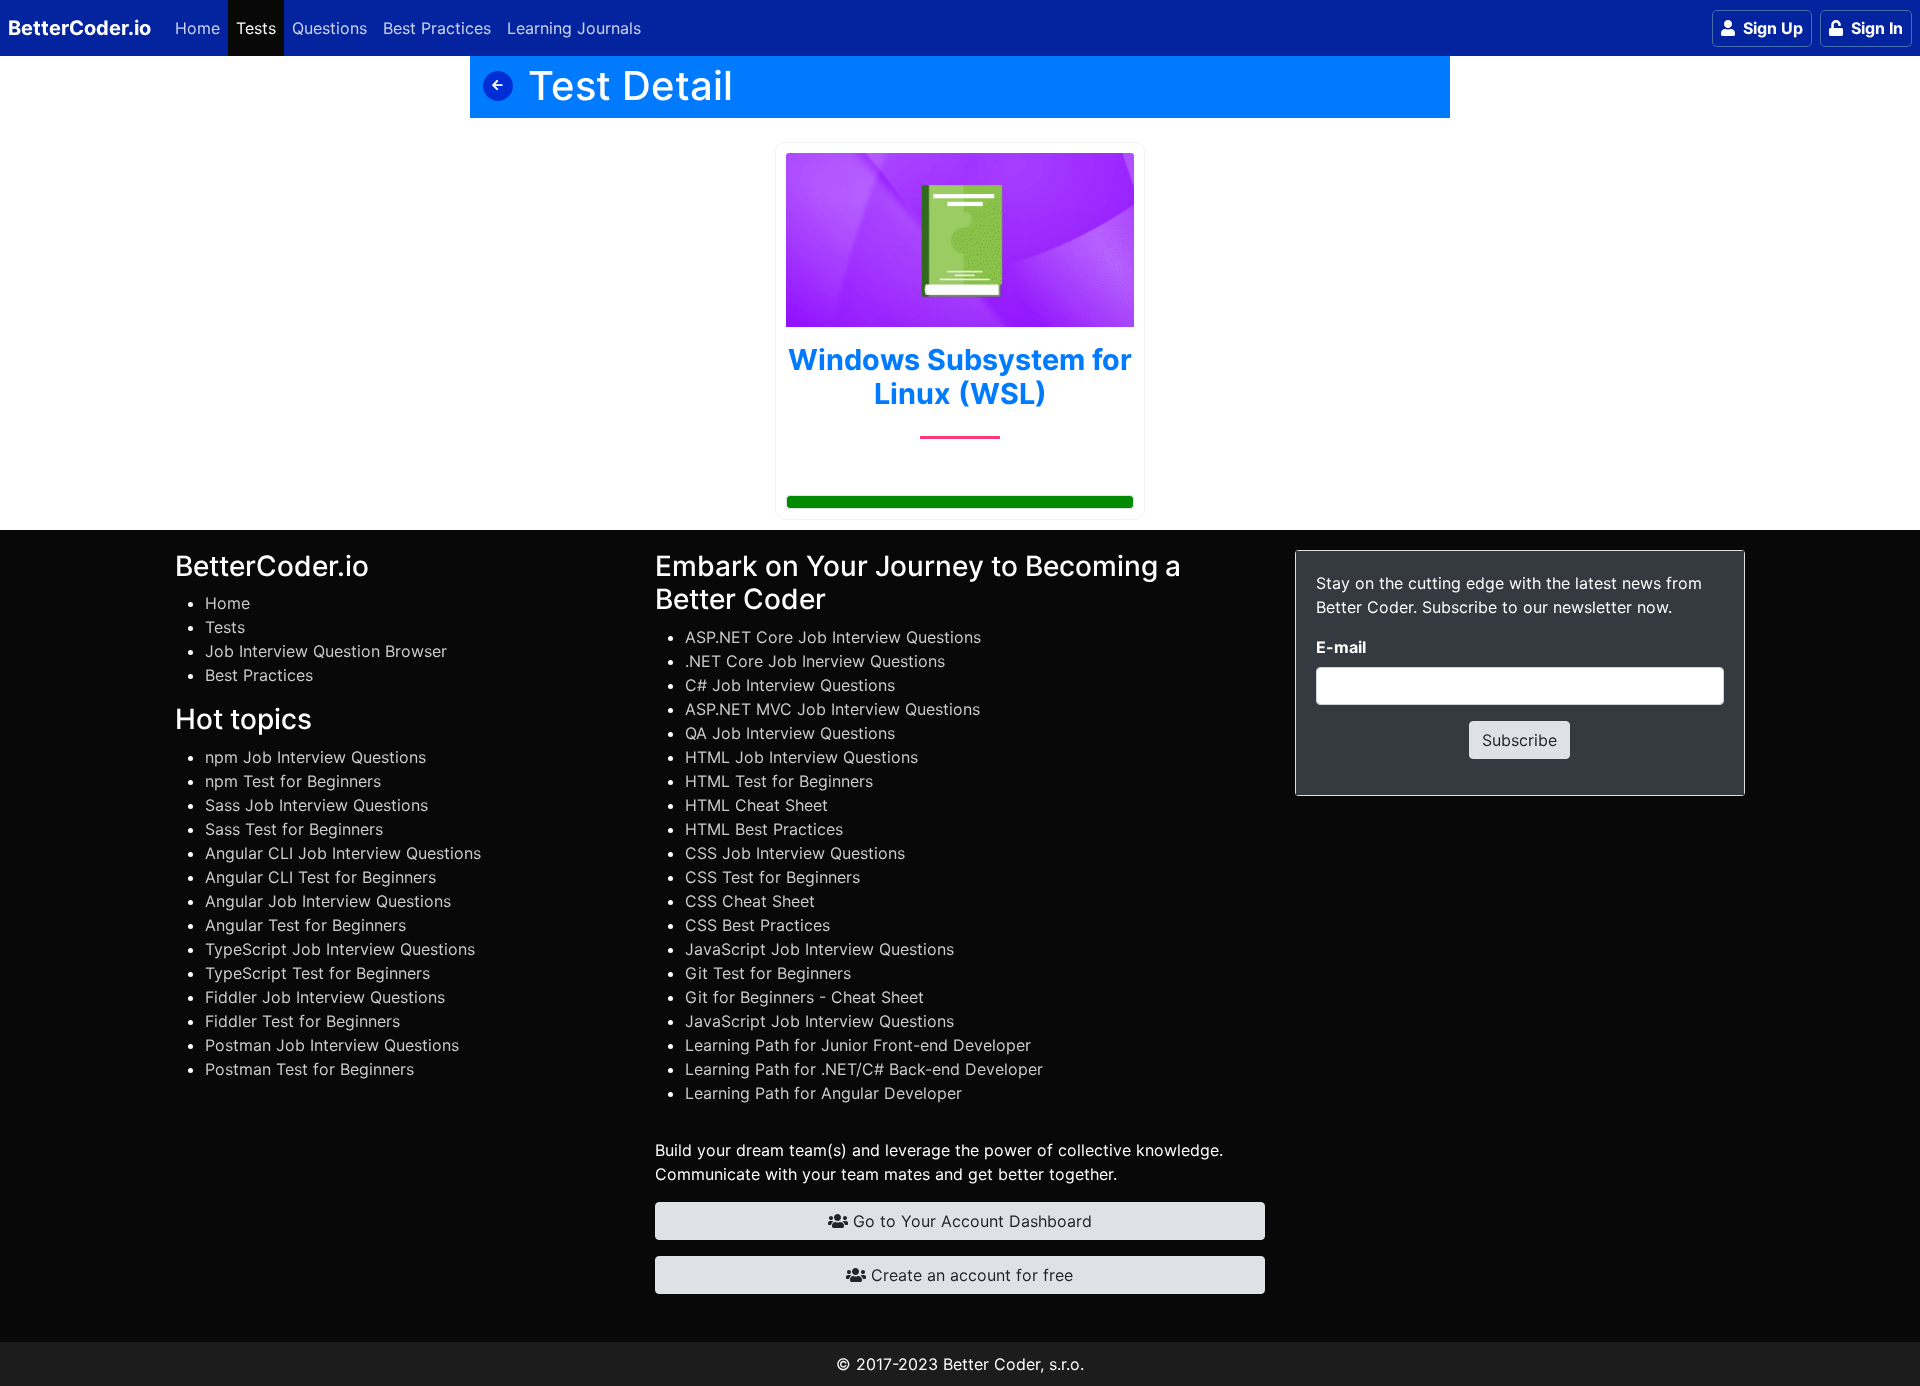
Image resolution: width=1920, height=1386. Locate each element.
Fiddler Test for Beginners (302, 1021)
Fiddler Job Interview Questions (325, 997)
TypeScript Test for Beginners (317, 973)
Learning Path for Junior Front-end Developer (858, 1045)
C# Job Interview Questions (790, 685)
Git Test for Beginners (768, 973)
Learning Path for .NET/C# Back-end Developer (864, 1069)
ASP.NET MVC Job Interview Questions (832, 709)
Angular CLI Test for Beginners (320, 877)
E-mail (1341, 647)
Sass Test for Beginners (294, 829)
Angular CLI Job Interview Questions (343, 853)
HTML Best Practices (764, 829)
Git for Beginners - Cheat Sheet (804, 997)
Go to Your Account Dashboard (970, 1221)
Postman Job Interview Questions (332, 1045)
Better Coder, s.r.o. (1013, 1364)
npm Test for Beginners (293, 781)
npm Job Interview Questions (315, 757)
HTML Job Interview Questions (801, 757)
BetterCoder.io (79, 28)
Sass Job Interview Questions (316, 805)
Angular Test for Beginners (305, 925)
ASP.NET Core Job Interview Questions (833, 637)
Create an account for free (969, 1275)
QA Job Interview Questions (790, 733)
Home (197, 28)
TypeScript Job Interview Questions (340, 949)
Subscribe (1519, 740)
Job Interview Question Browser (326, 651)
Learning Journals (574, 28)
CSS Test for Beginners (772, 877)
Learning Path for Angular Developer (823, 1093)
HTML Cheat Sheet (756, 805)
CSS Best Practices (757, 925)
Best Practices (437, 28)
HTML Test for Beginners (779, 781)
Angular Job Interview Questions (328, 901)
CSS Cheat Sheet (750, 901)
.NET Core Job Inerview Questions (815, 661)
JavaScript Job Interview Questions (819, 949)
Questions (329, 28)
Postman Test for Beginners (309, 1069)
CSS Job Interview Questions (795, 853)
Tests (256, 28)
